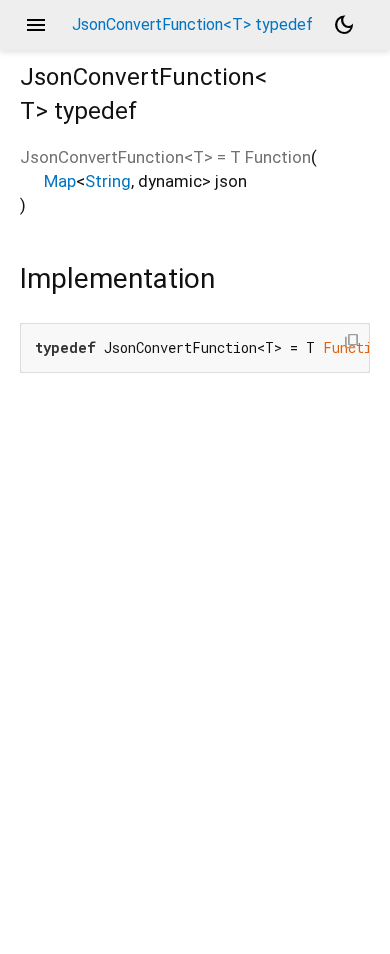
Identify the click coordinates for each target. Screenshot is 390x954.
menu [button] (36, 25)
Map (60, 181)
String (108, 181)
